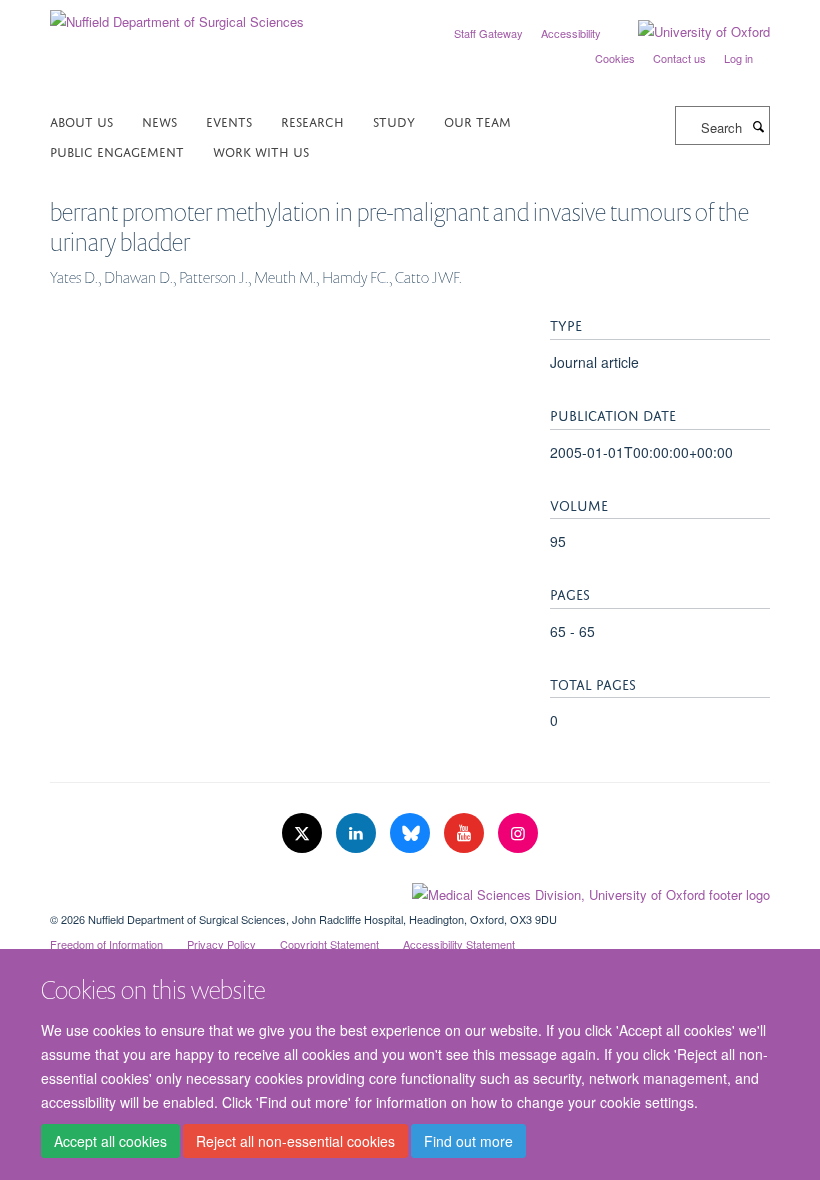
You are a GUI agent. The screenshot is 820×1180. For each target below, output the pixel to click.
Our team (477, 120)
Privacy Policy (221, 944)
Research (312, 120)
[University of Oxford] (689, 32)
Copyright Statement (329, 944)
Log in (738, 58)
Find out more (468, 1141)
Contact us (679, 58)
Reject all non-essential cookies (295, 1141)
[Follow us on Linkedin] (358, 833)
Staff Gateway (488, 33)
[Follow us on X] (304, 833)
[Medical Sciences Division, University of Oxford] (410, 890)
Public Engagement (117, 150)
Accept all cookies (110, 1141)
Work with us (261, 150)
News (159, 120)
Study (394, 120)
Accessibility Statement (459, 944)
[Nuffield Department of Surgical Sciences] (177, 14)
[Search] (758, 126)
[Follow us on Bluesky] (412, 833)
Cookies (615, 58)
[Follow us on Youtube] (466, 833)
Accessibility (571, 33)
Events (229, 120)
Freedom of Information (106, 944)
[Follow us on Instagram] (518, 833)
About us (81, 120)
